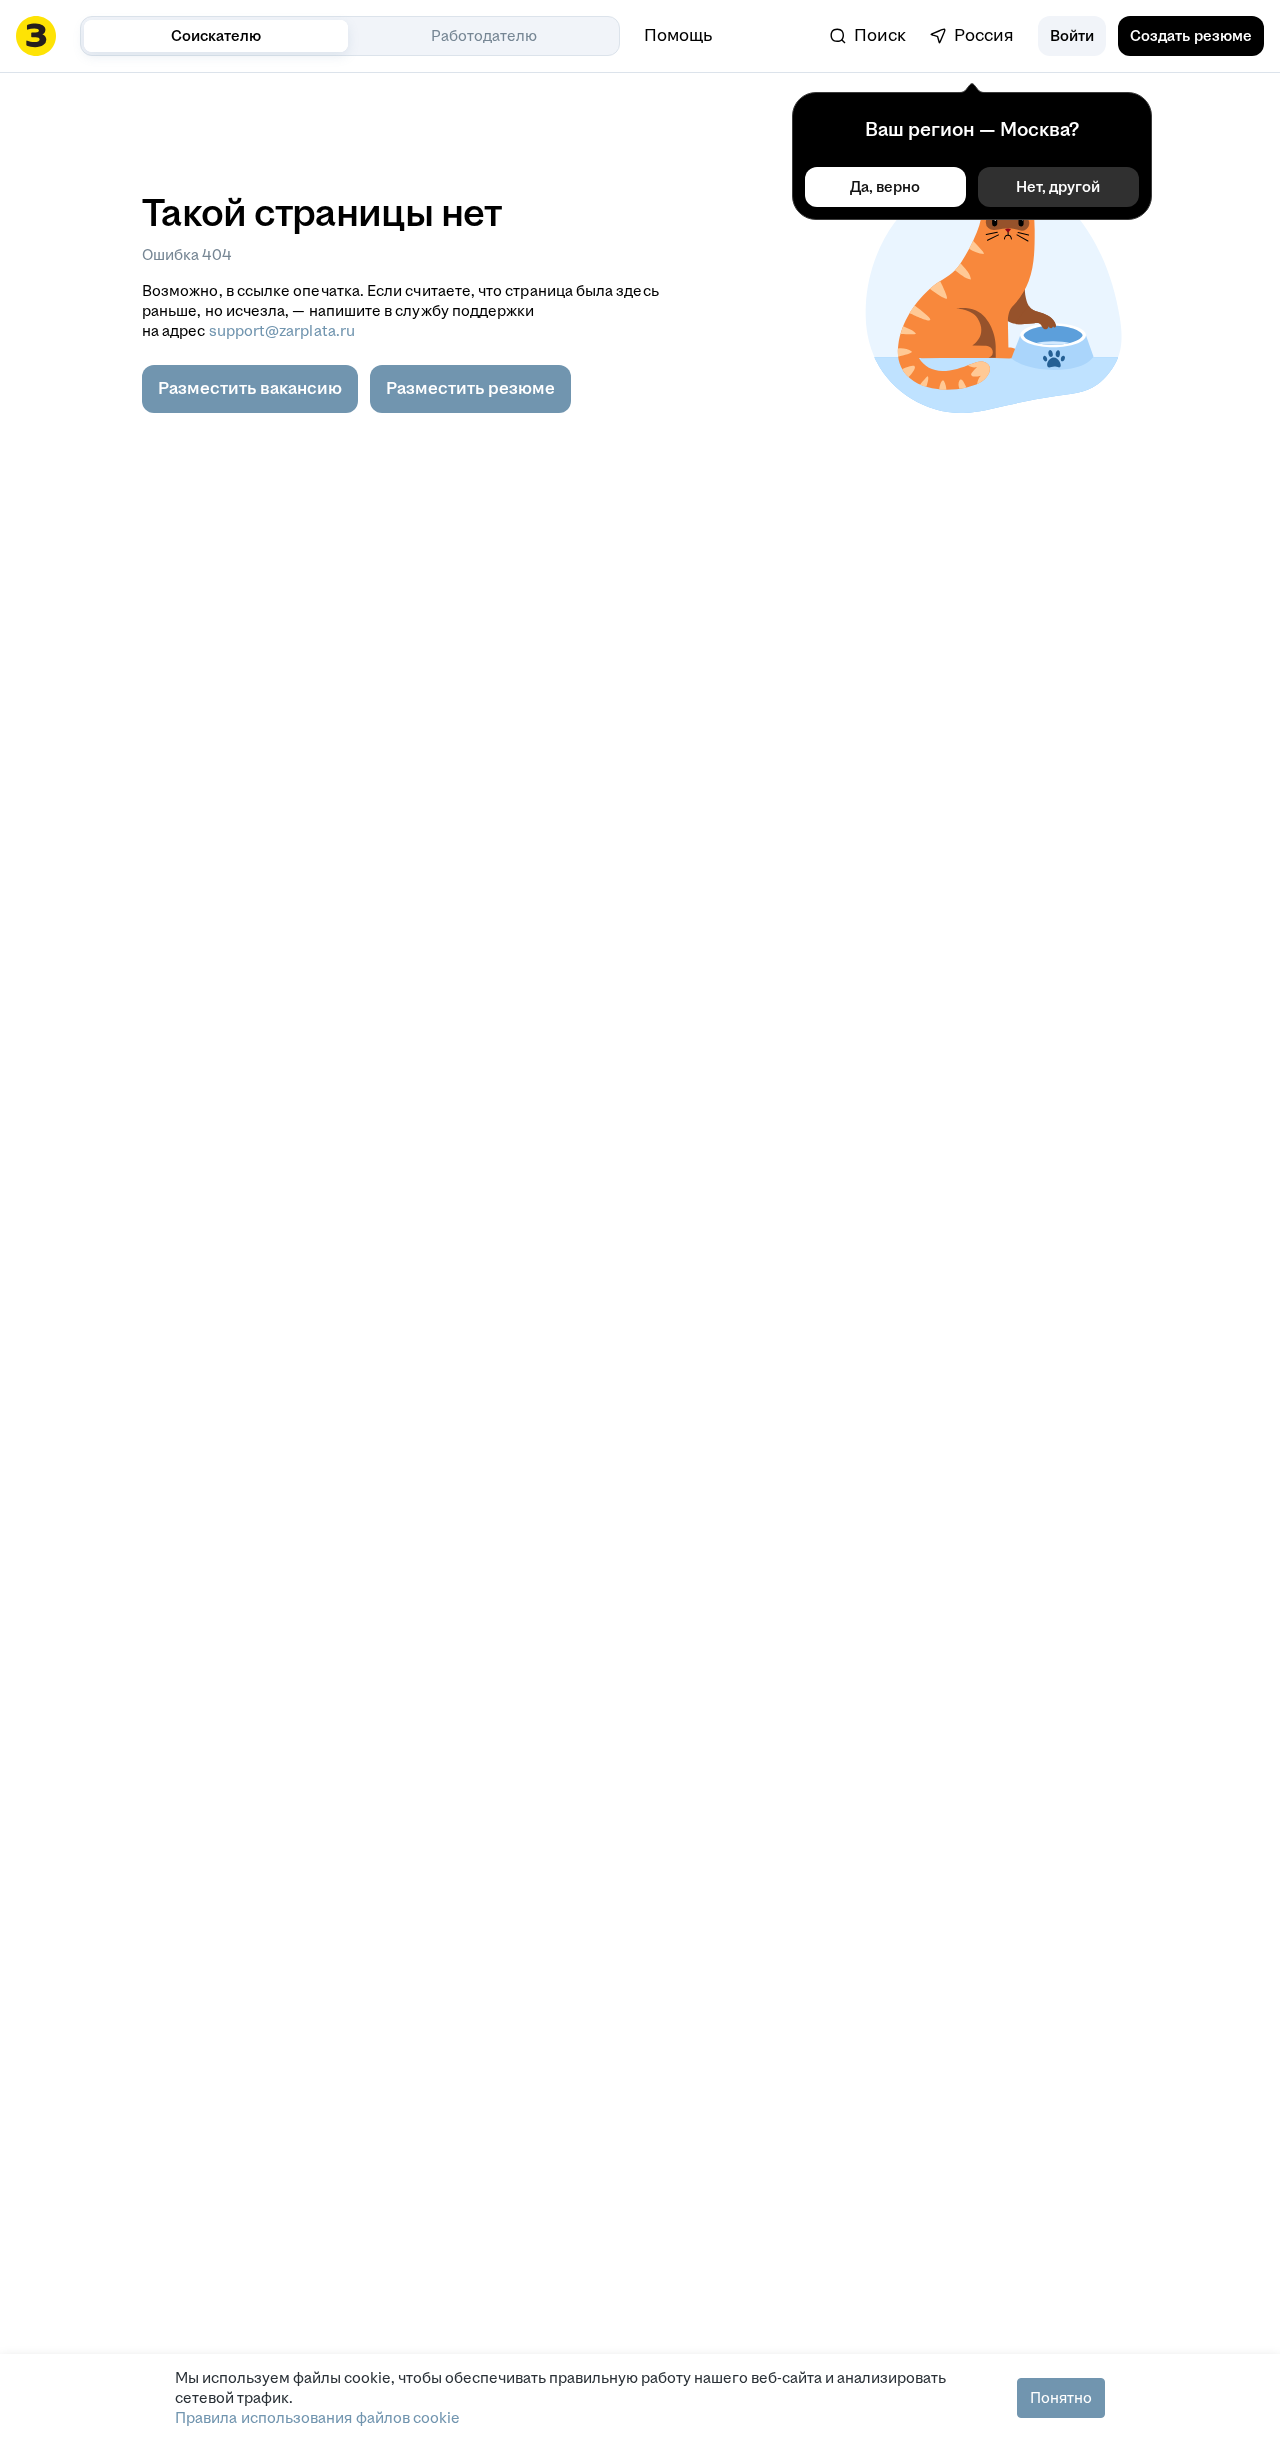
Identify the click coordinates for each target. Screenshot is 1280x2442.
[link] (868, 36)
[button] (1072, 36)
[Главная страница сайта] (36, 36)
